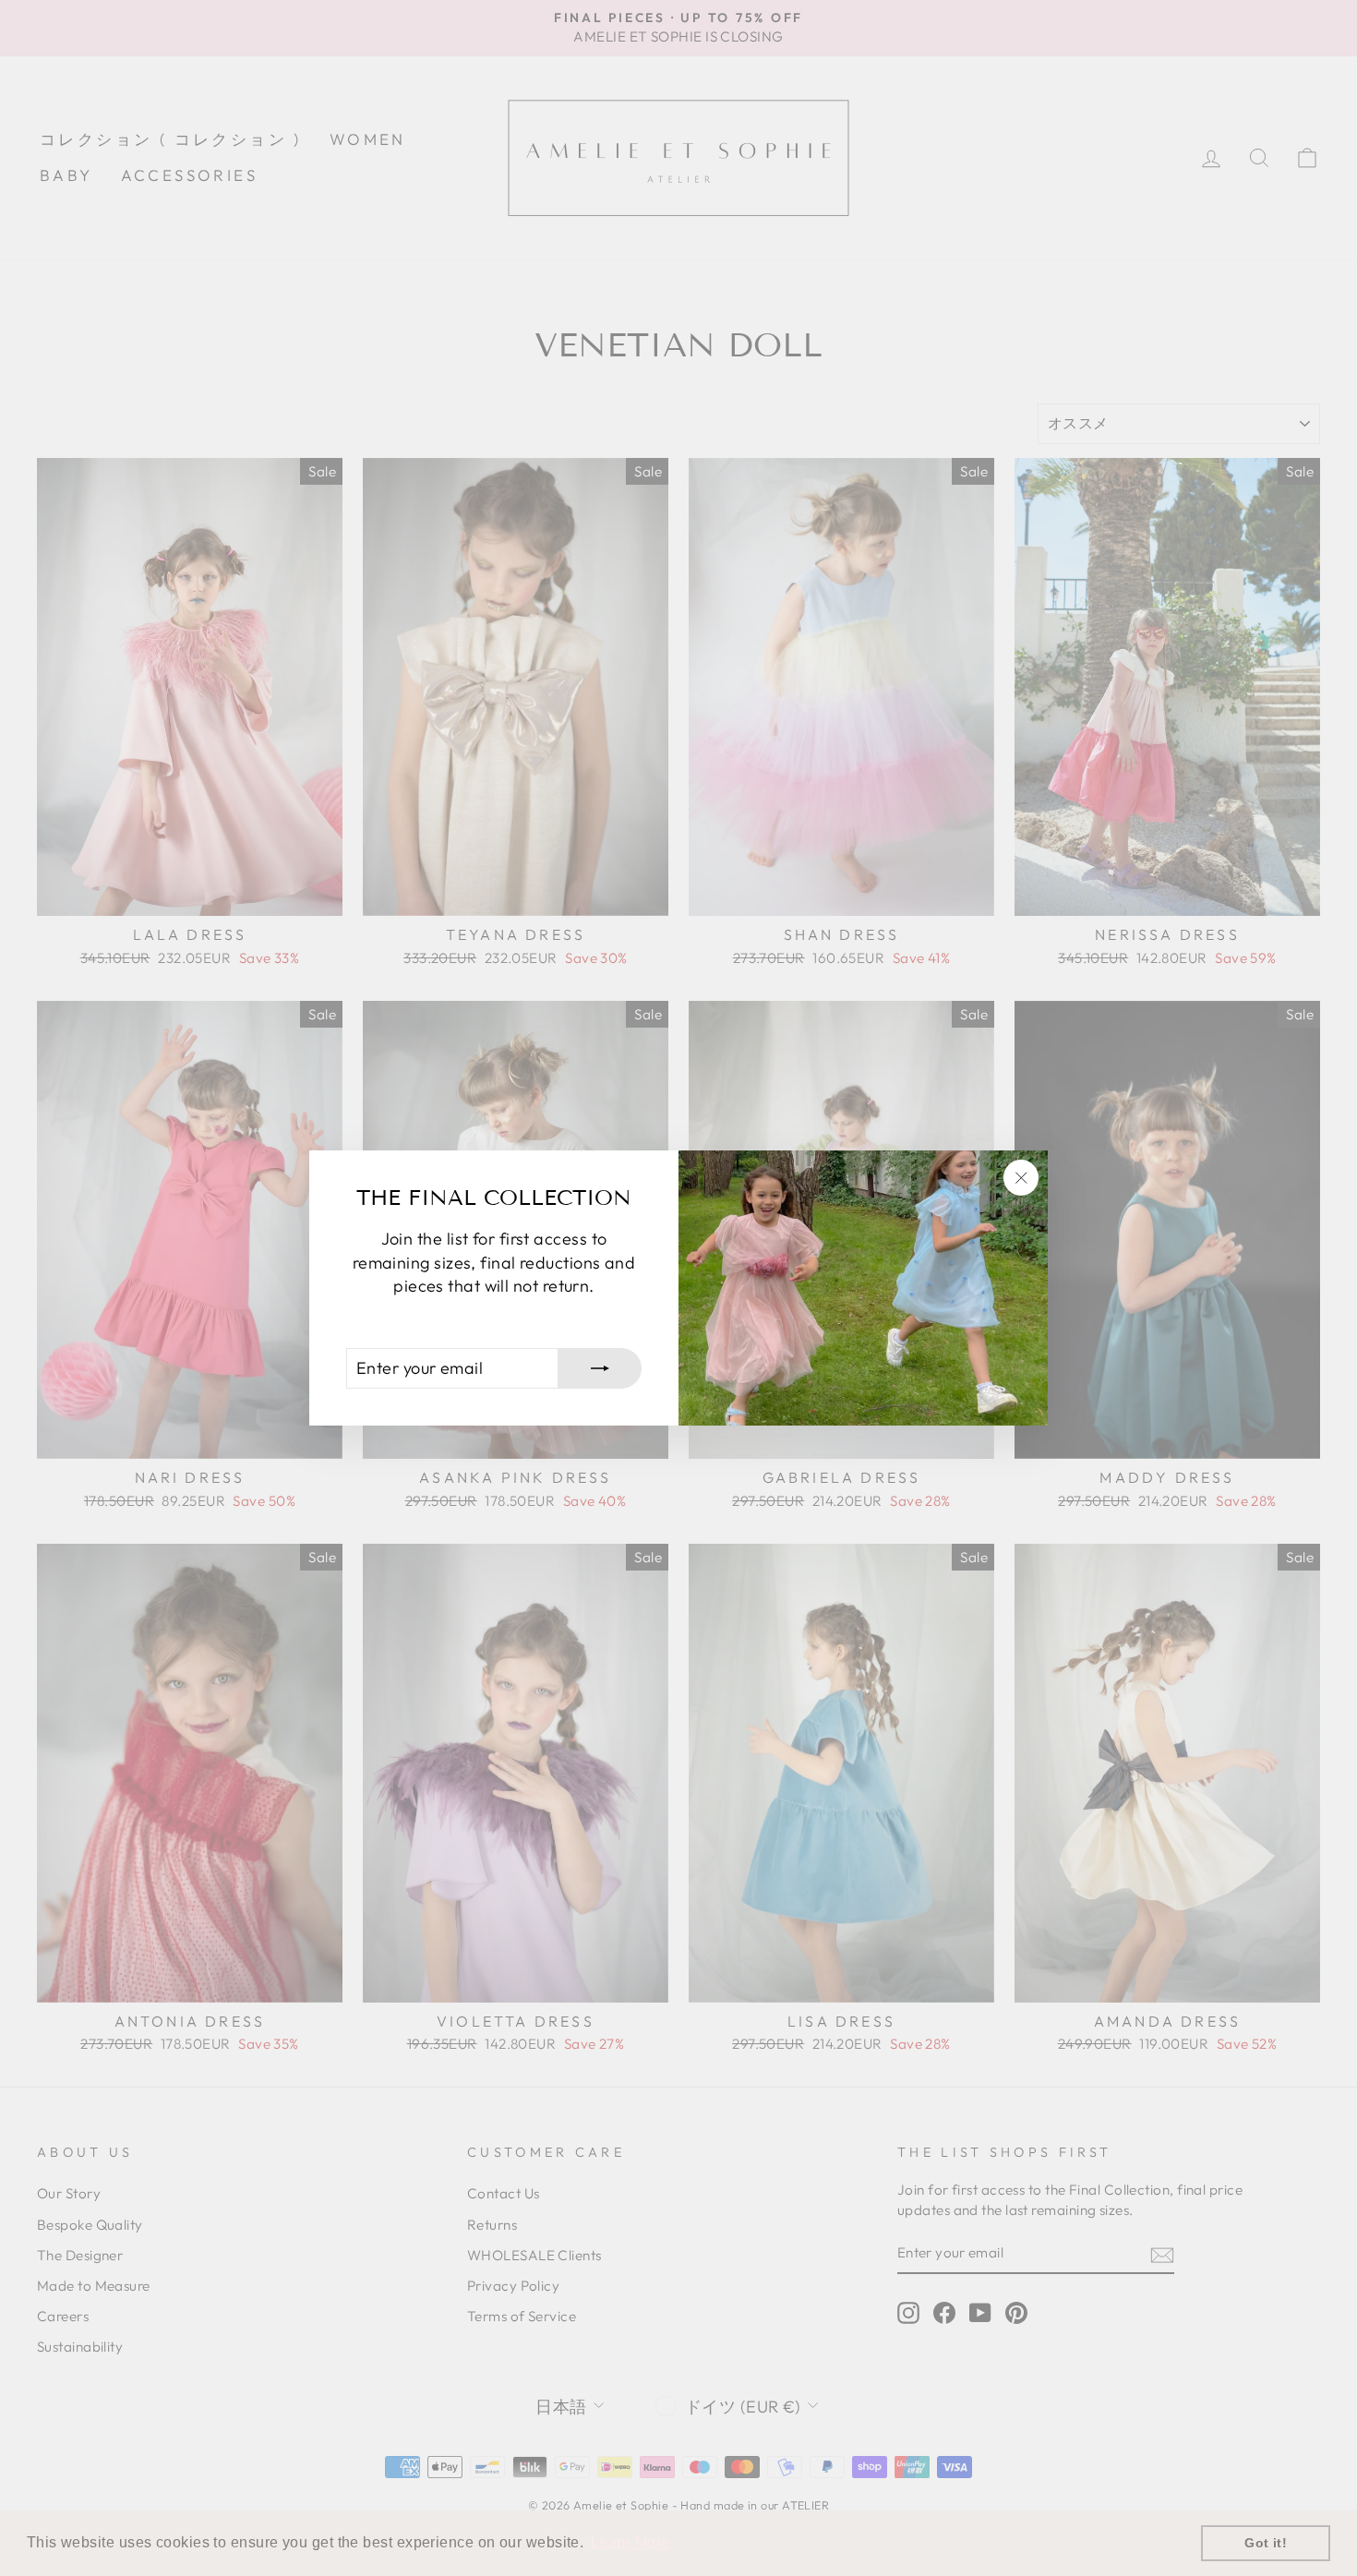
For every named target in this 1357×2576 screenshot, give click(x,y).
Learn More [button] (630, 2542)
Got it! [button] (1266, 2543)
